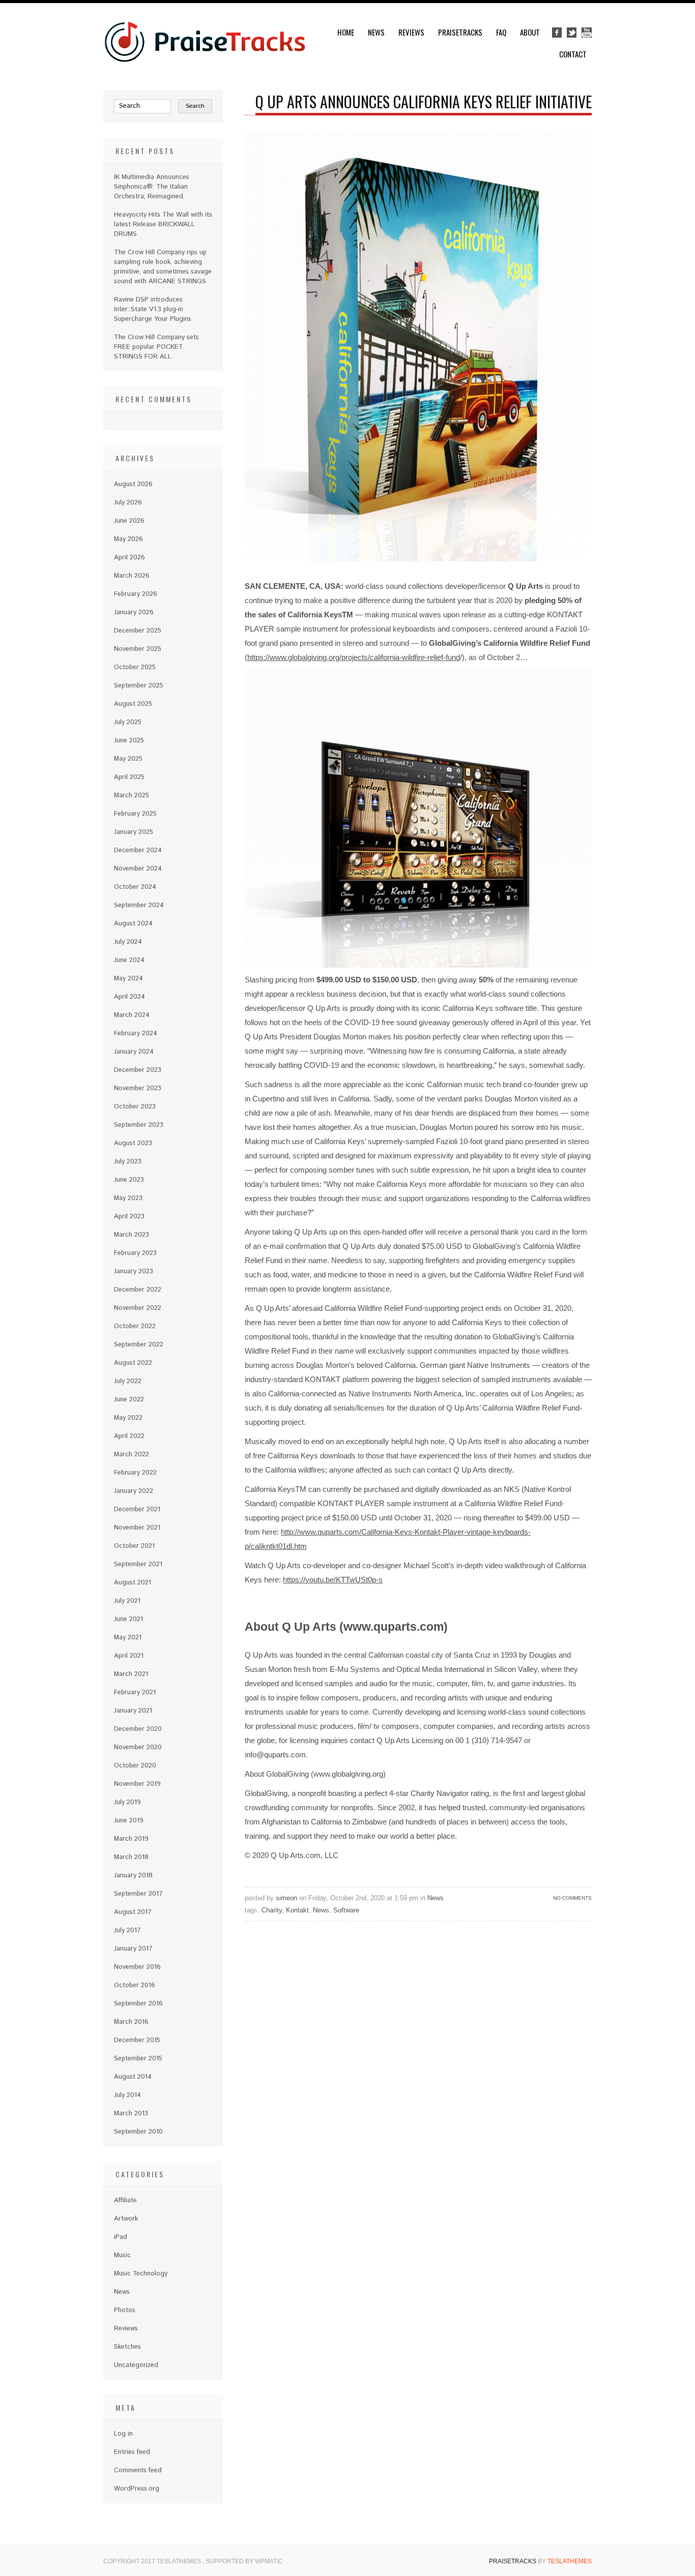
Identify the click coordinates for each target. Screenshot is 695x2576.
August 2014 (133, 2077)
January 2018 (133, 1876)
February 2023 (135, 1253)
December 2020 (138, 1729)
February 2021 (135, 1693)
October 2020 (135, 1766)
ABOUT (530, 32)
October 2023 (135, 1107)
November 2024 (138, 869)
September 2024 (139, 905)
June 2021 (128, 1619)
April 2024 (129, 997)
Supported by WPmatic (244, 2561)
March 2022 (132, 1455)
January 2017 (133, 1949)
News (376, 32)
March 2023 (132, 1235)
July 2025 (128, 722)
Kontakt (297, 1910)
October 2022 (135, 1326)
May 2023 (128, 1198)
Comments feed (138, 2470)
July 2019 (127, 1802)
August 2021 (133, 1583)
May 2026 (128, 539)
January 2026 (134, 612)
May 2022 (128, 1418)
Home (346, 32)
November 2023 (138, 1088)
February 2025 (135, 814)
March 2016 (131, 2022)
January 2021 (133, 1711)
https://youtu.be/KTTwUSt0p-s (333, 1580)
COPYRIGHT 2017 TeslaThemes (153, 2561)
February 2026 (136, 594)
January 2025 (134, 832)
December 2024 (138, 850)
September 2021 (138, 1564)
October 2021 (134, 1546)
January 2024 (134, 1052)
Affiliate (125, 2200)
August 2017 (133, 1912)
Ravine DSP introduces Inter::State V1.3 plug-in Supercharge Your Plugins (153, 309)
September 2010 (138, 2132)
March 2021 (131, 1674)
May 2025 (128, 759)
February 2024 (136, 1034)
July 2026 (128, 503)
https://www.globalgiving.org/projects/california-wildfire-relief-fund (354, 657)
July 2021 (127, 1601)
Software (346, 1910)
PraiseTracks (460, 32)
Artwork (126, 2219)
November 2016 (137, 1967)
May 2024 (128, 979)
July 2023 (128, 1162)
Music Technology (141, 2274)
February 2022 (135, 1473)
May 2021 (128, 1638)
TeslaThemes (570, 2561)
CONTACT (573, 54)
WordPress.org (137, 2489)
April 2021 (129, 1656)
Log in (123, 2434)
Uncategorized (136, 2365)
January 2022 (134, 1491)
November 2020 (138, 1747)
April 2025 (129, 777)
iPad (121, 2237)
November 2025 (138, 649)
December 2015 (137, 2040)
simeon (286, 1898)
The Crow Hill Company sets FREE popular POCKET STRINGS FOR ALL (156, 347)
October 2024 (135, 887)
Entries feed (132, 2452)
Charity (272, 1910)
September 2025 (139, 686)
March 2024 (132, 1015)
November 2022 (138, 1308)
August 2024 (133, 924)
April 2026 (129, 558)
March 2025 (132, 796)
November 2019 (137, 1784)
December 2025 (138, 631)
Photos (125, 2310)
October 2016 (135, 1985)
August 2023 (133, 1143)
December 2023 (138, 1070)
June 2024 (129, 960)
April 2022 (129, 1436)
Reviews (411, 32)
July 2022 (128, 1381)
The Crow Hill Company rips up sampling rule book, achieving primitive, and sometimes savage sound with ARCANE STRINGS (163, 267)
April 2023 (129, 1217)
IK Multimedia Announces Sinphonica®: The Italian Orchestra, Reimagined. (152, 187)
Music (122, 2255)
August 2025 (133, 704)
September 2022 (139, 1345)
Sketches (127, 2347)
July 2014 (127, 2095)
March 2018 (131, 1857)
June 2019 (129, 1821)
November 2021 (137, 1528)
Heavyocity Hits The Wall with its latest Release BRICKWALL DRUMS (163, 224)
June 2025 (129, 741)
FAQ (501, 32)
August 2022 (133, 1363)
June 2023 (129, 1180)
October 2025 (135, 667)
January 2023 (134, 1271)
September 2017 (138, 1894)
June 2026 (129, 521)
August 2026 (133, 484)
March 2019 (131, 1839)
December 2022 (138, 1290)
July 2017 (127, 1930)
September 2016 (138, 2004)
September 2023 (139, 1125)
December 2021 (137, 1509)
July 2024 (128, 942)
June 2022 (129, 1400)
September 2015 (138, 2059)
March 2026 (132, 576)
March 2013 (131, 2114)
